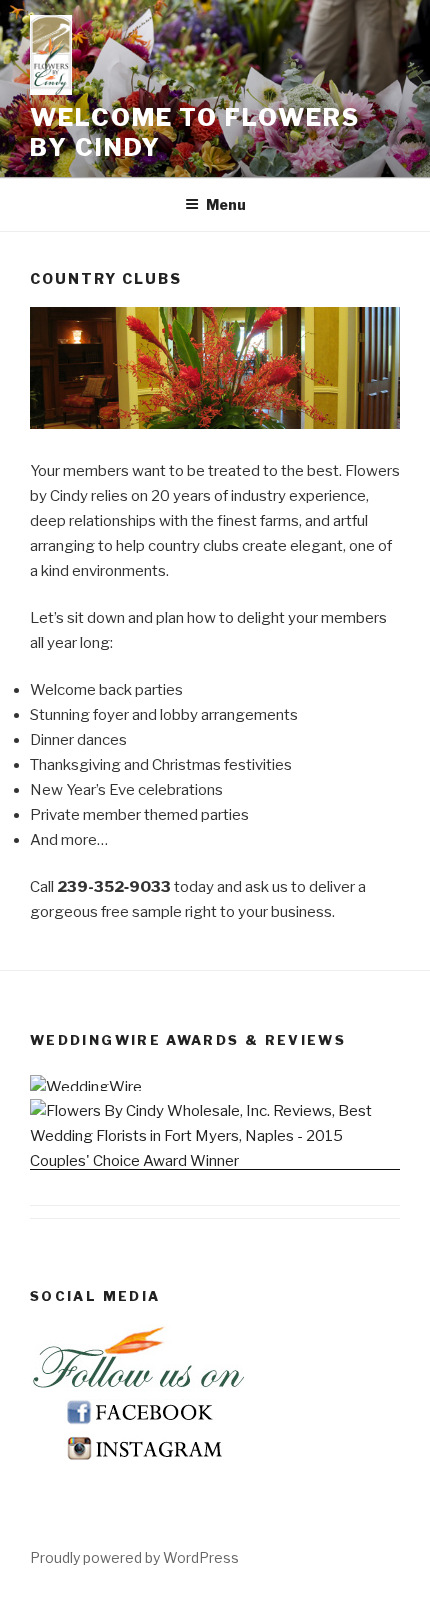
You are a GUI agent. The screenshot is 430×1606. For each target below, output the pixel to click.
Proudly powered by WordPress (134, 1557)
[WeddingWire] (86, 1087)
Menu (226, 204)
